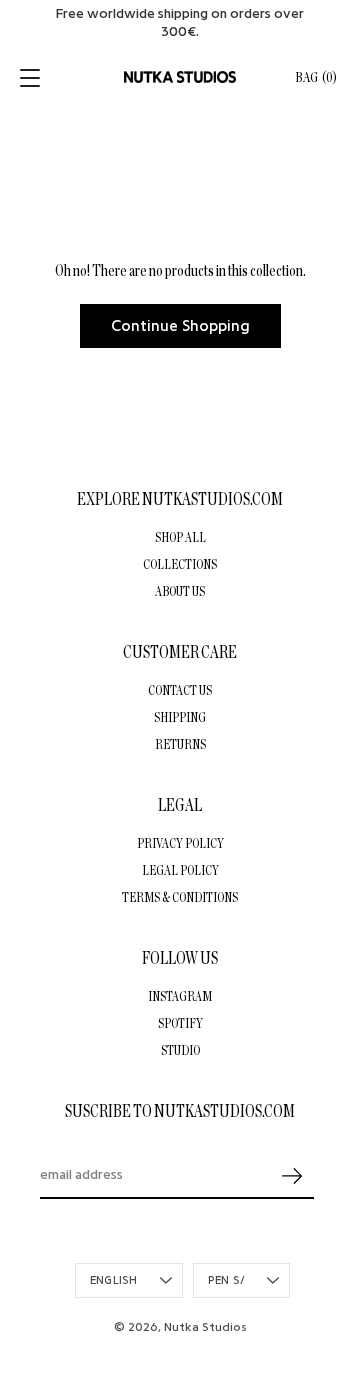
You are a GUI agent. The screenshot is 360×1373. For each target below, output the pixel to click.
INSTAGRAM (180, 996)
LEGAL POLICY (180, 870)
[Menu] (32, 78)
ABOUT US (180, 591)
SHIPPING (180, 717)
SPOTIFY (180, 1023)
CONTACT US (180, 690)
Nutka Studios (205, 1327)
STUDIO (180, 1050)
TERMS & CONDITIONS (180, 897)
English (114, 1280)
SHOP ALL (180, 537)
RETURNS (180, 744)
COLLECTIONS (180, 564)
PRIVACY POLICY (180, 843)
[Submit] (291, 1176)
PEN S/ (226, 1280)
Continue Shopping (180, 326)
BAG (316, 77)
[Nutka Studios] (180, 77)
